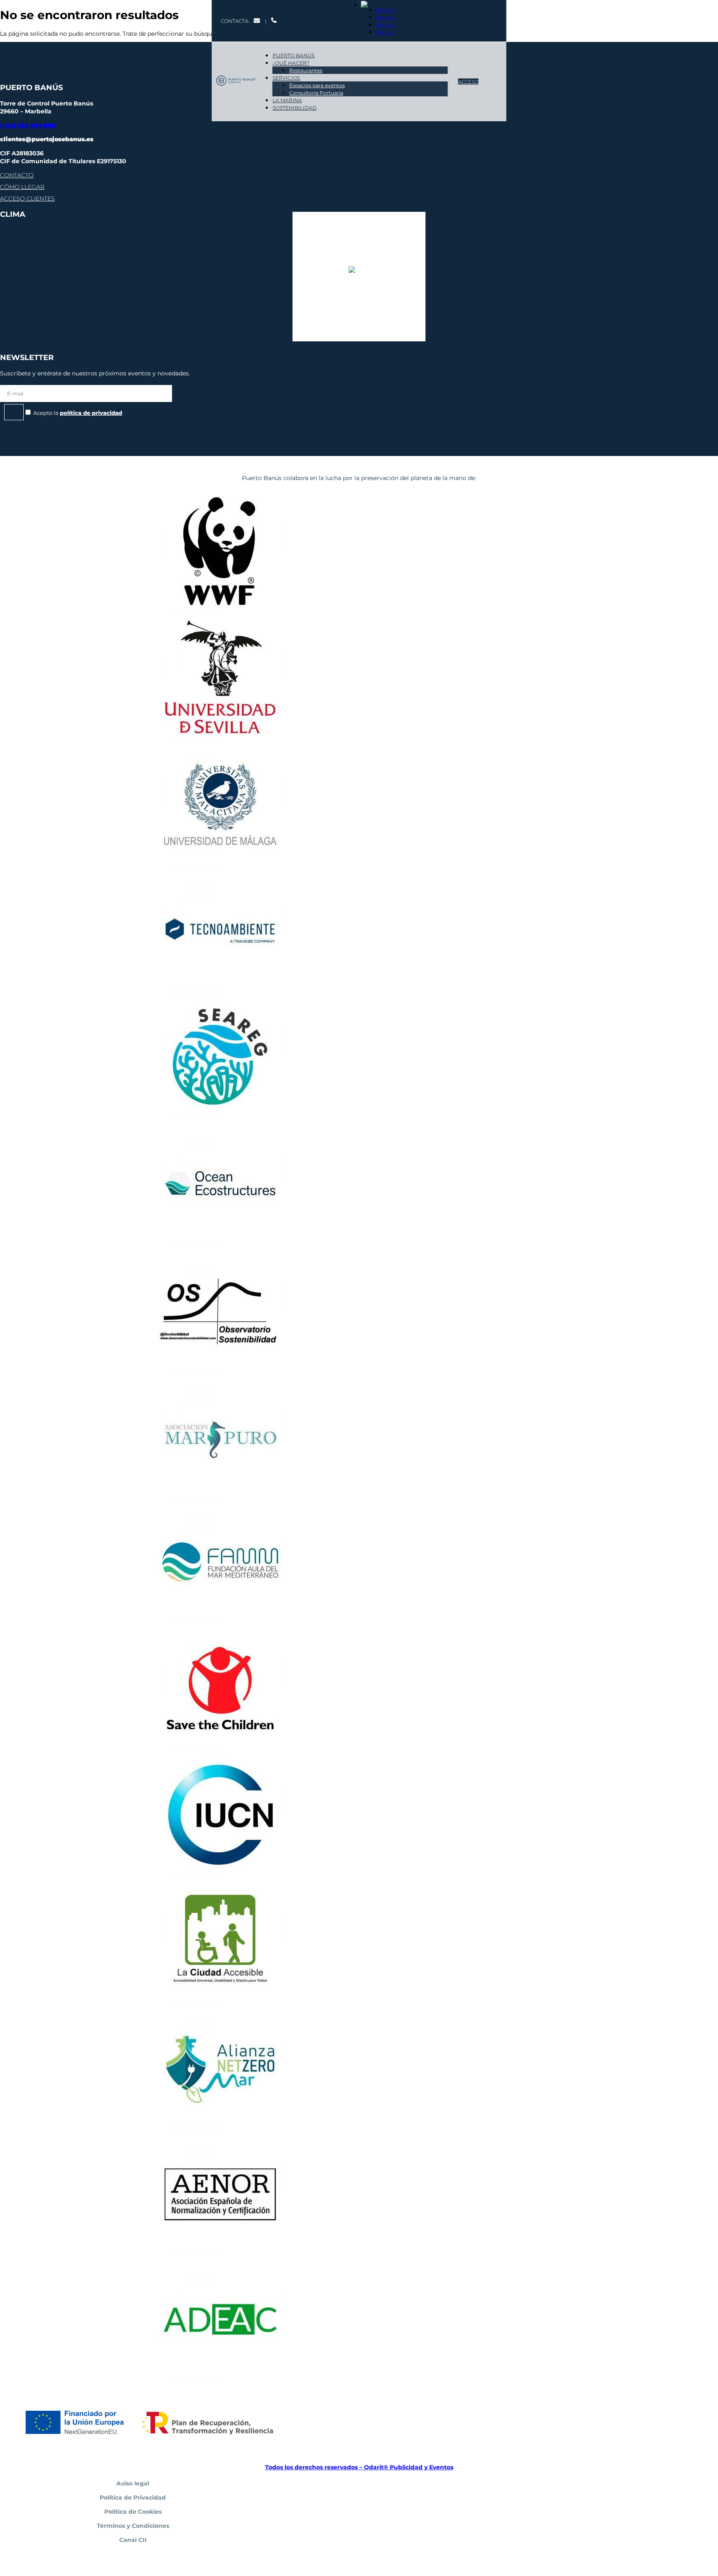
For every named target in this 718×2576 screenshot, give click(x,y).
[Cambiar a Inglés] (373, 5)
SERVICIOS (286, 78)
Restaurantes (306, 70)
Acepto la (78, 413)
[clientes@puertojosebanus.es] (257, 21)
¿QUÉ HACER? (291, 63)
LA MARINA (287, 100)
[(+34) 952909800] (274, 21)
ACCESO (468, 82)
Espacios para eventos (317, 85)
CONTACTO (17, 175)
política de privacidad (91, 413)
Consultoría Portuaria (316, 93)
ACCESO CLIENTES (27, 199)
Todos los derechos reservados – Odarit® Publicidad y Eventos (359, 2467)
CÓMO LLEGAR (22, 187)
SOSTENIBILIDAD (295, 108)
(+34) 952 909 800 (28, 125)
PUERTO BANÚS (294, 55)
